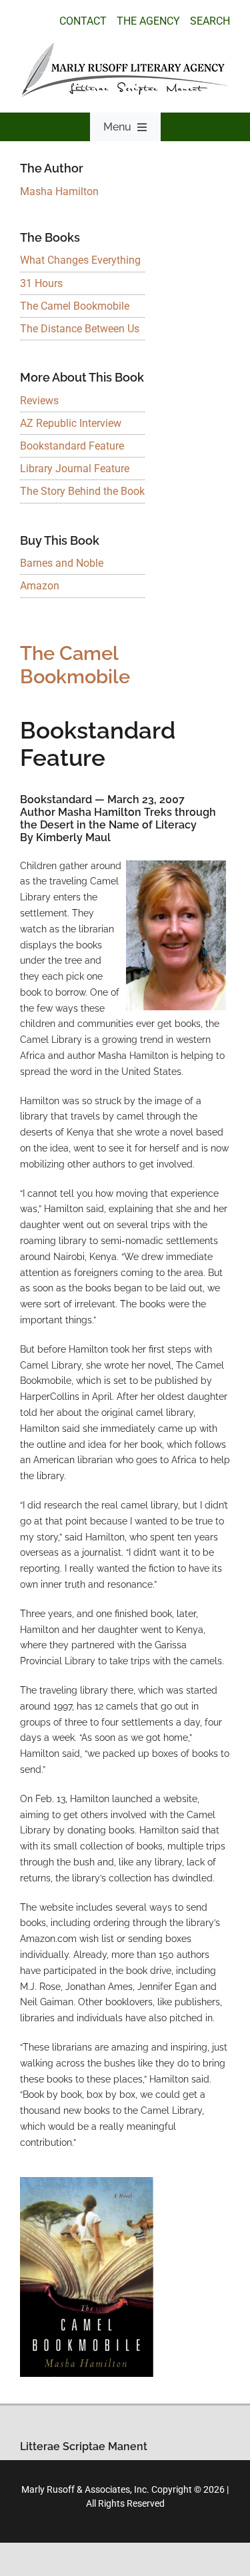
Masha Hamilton (59, 191)
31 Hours (41, 283)
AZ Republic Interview (71, 423)
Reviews (39, 401)
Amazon (40, 586)
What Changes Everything (80, 260)
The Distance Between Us (80, 329)
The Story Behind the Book (82, 491)
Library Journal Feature (75, 469)
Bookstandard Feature (72, 446)
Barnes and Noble (62, 563)
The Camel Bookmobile (75, 306)
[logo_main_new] (125, 48)
